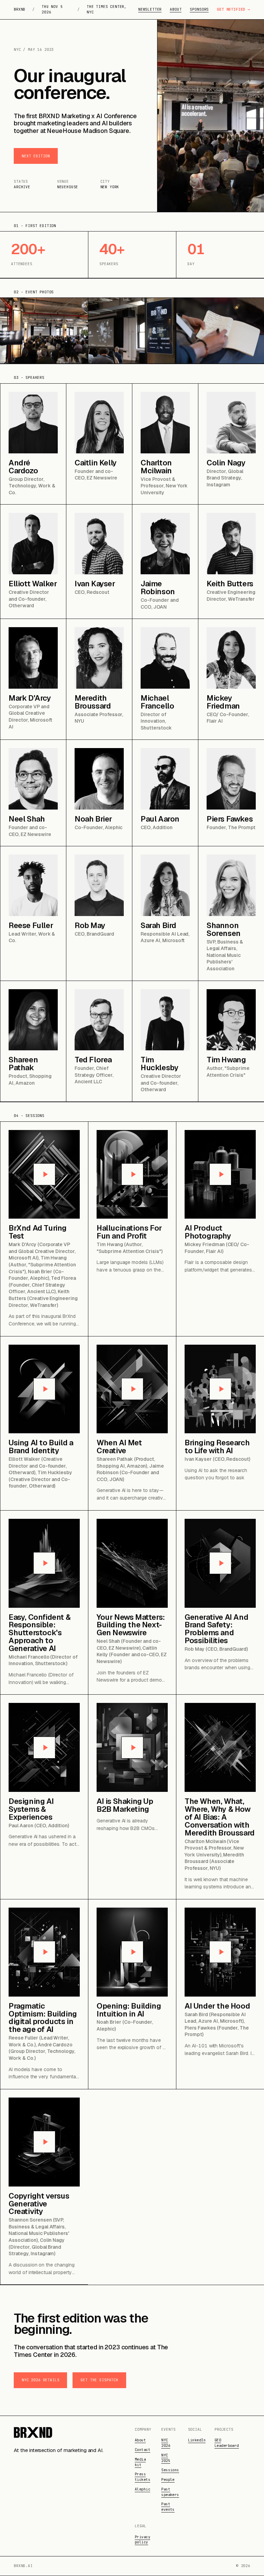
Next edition (36, 156)
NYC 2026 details (40, 2380)
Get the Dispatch (99, 2380)
